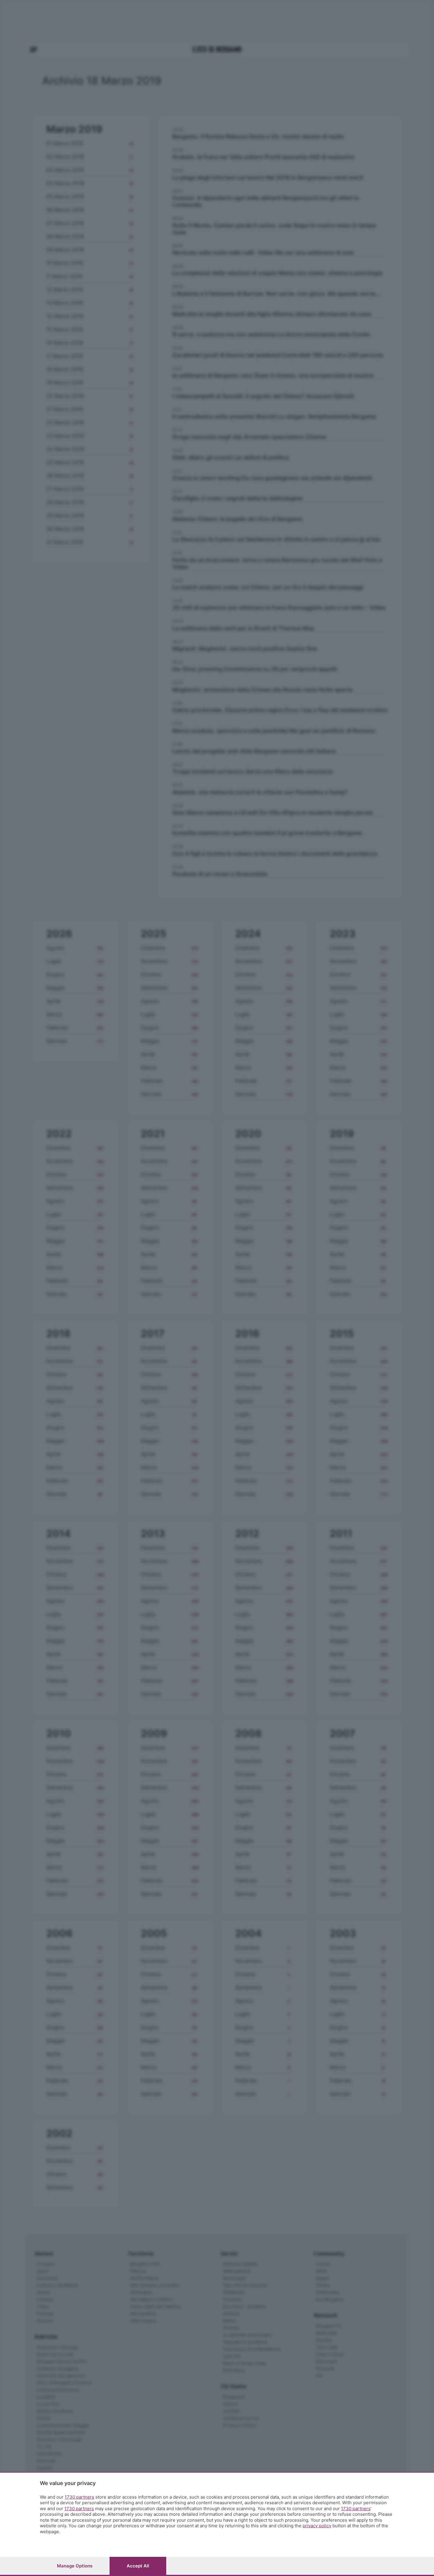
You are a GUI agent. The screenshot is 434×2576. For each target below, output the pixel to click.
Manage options (75, 2566)
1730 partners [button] (79, 2497)
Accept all (138, 2566)
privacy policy (317, 2526)
